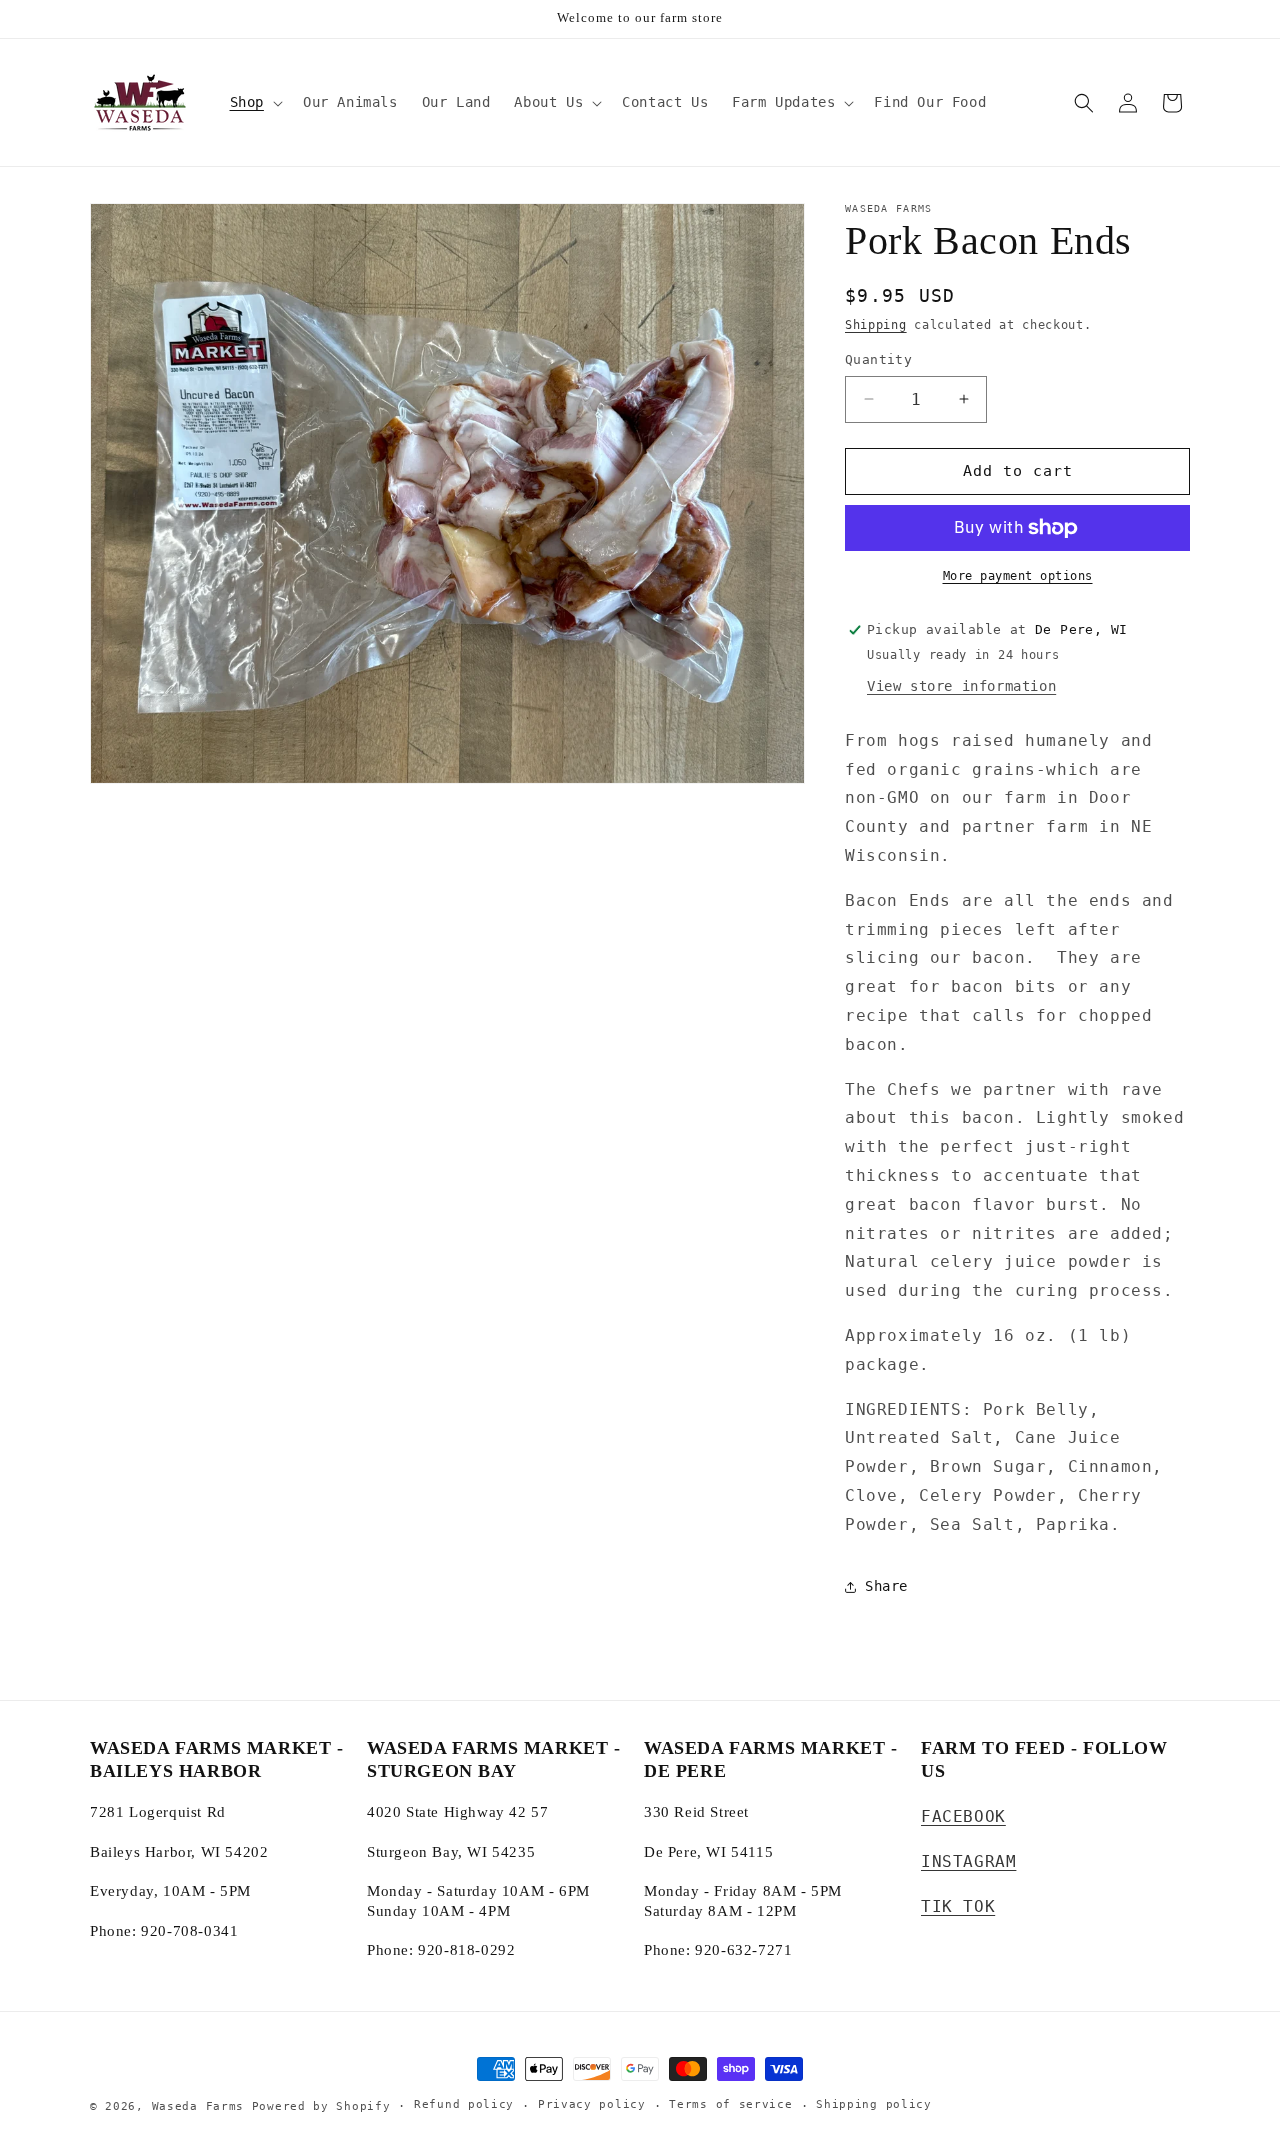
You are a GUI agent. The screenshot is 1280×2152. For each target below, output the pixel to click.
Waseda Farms (198, 2106)
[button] (254, 102)
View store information (961, 686)
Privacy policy (592, 2104)
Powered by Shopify (321, 2106)
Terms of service (730, 2104)
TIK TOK (958, 1906)
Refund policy (464, 2104)
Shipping (876, 325)
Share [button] (886, 1586)
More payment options (1018, 576)
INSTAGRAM (968, 1861)
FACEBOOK (963, 1816)
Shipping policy (874, 2104)
